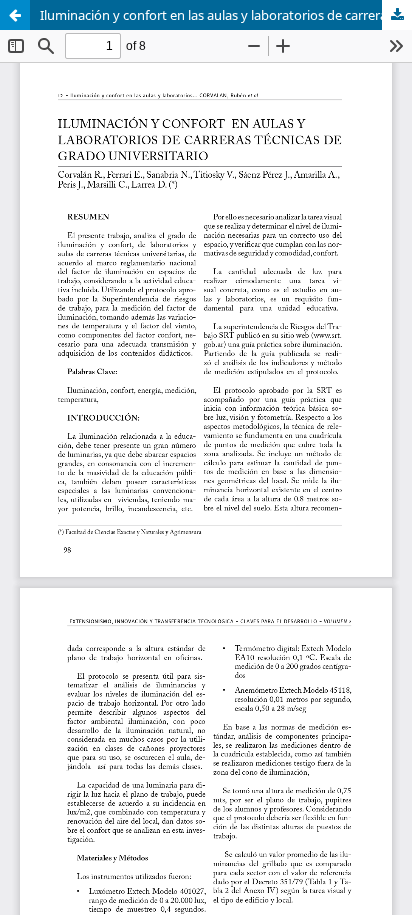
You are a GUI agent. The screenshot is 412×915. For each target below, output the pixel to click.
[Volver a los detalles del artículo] (15, 15)
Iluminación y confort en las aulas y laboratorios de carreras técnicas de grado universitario (226, 15)
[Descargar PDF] (397, 15)
